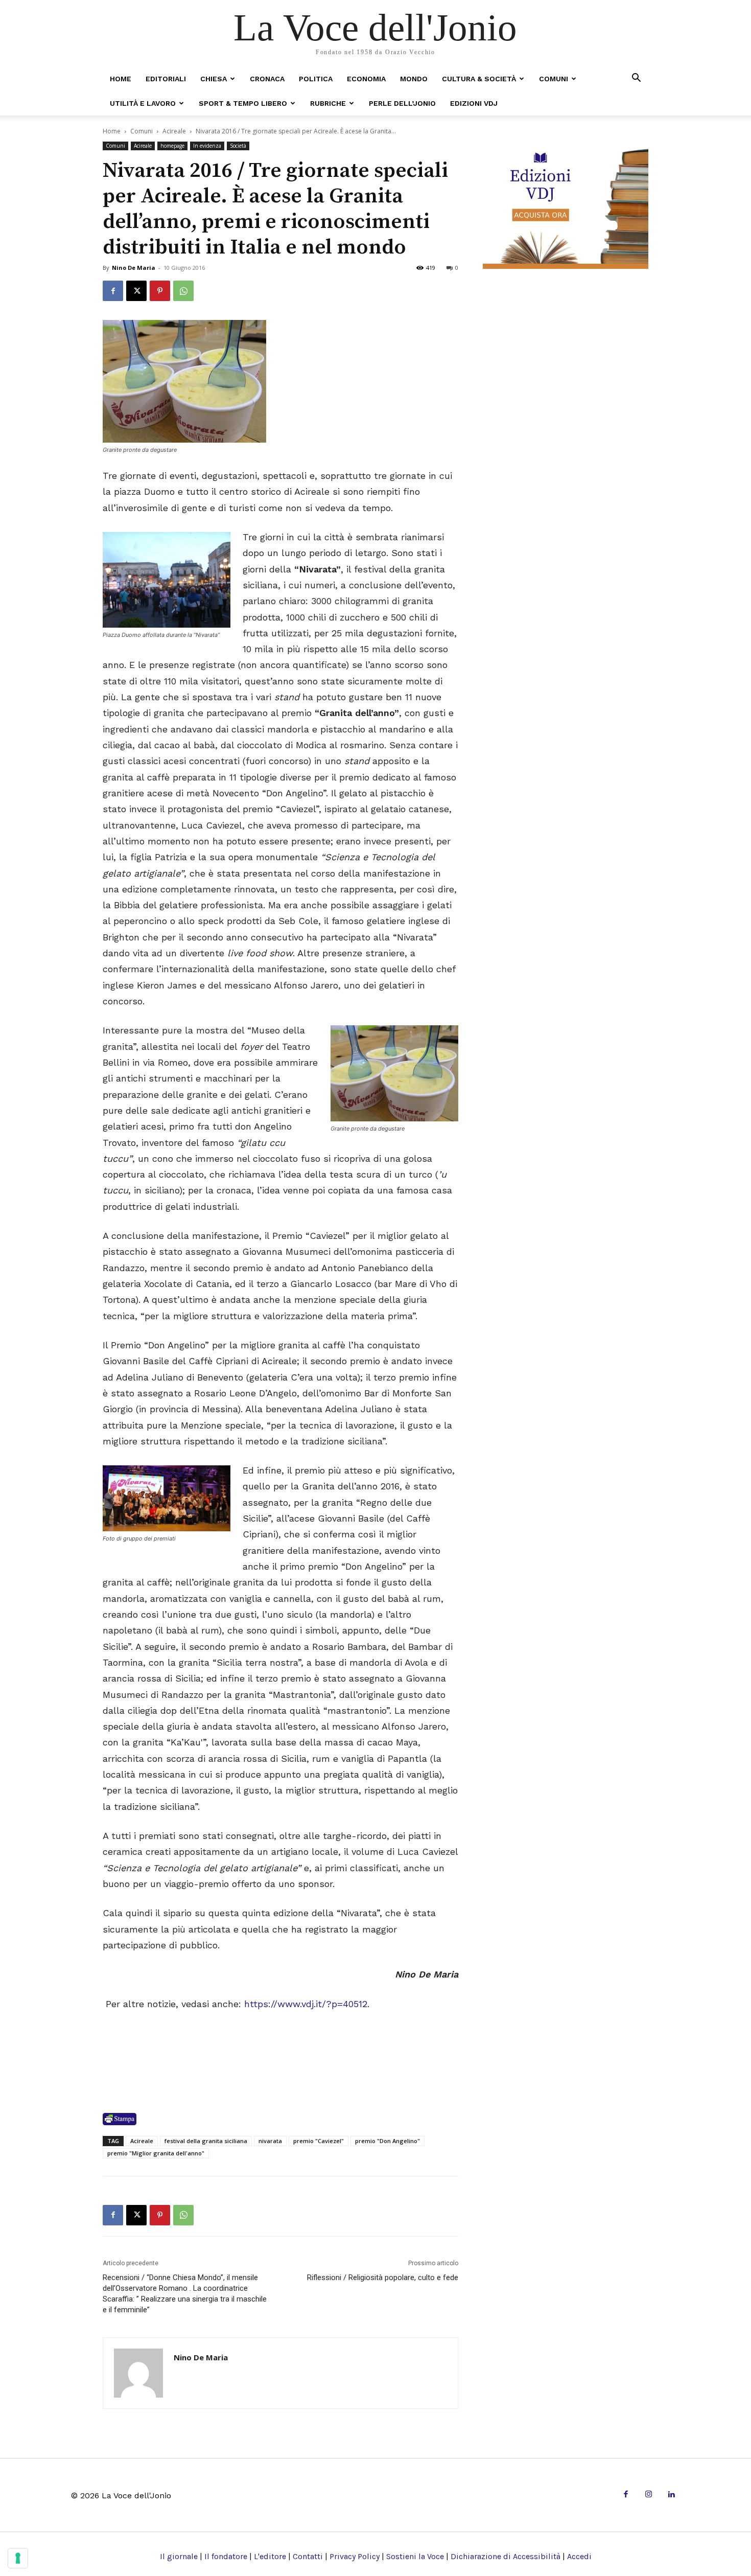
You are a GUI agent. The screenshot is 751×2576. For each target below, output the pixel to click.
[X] (136, 291)
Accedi (579, 2556)
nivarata (270, 2141)
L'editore (270, 2556)
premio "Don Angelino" (388, 2141)
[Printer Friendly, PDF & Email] (120, 2119)
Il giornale (179, 2556)
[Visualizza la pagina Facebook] (113, 291)
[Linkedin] (671, 2495)
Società (238, 146)
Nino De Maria (134, 268)
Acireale (174, 131)
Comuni (554, 79)
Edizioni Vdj (474, 103)
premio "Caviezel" (319, 2141)
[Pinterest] (160, 291)
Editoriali (166, 79)
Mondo (414, 79)
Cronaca (267, 79)
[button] (636, 78)
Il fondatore (226, 2556)
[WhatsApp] (183, 291)
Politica (316, 79)
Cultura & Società (479, 79)
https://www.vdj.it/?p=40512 (306, 2004)
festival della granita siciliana (206, 2141)
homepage (172, 146)
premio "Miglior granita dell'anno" (156, 2153)
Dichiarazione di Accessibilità (506, 2556)
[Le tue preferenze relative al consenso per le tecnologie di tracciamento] (18, 2558)
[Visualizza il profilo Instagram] (649, 2495)
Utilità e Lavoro (143, 103)
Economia (366, 79)
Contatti (308, 2556)
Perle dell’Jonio (402, 103)
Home (121, 79)
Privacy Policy (355, 2556)
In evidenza (207, 146)
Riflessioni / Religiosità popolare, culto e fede (383, 2278)
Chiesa (214, 79)
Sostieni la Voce (415, 2556)
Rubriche (328, 103)
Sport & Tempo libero (243, 103)
